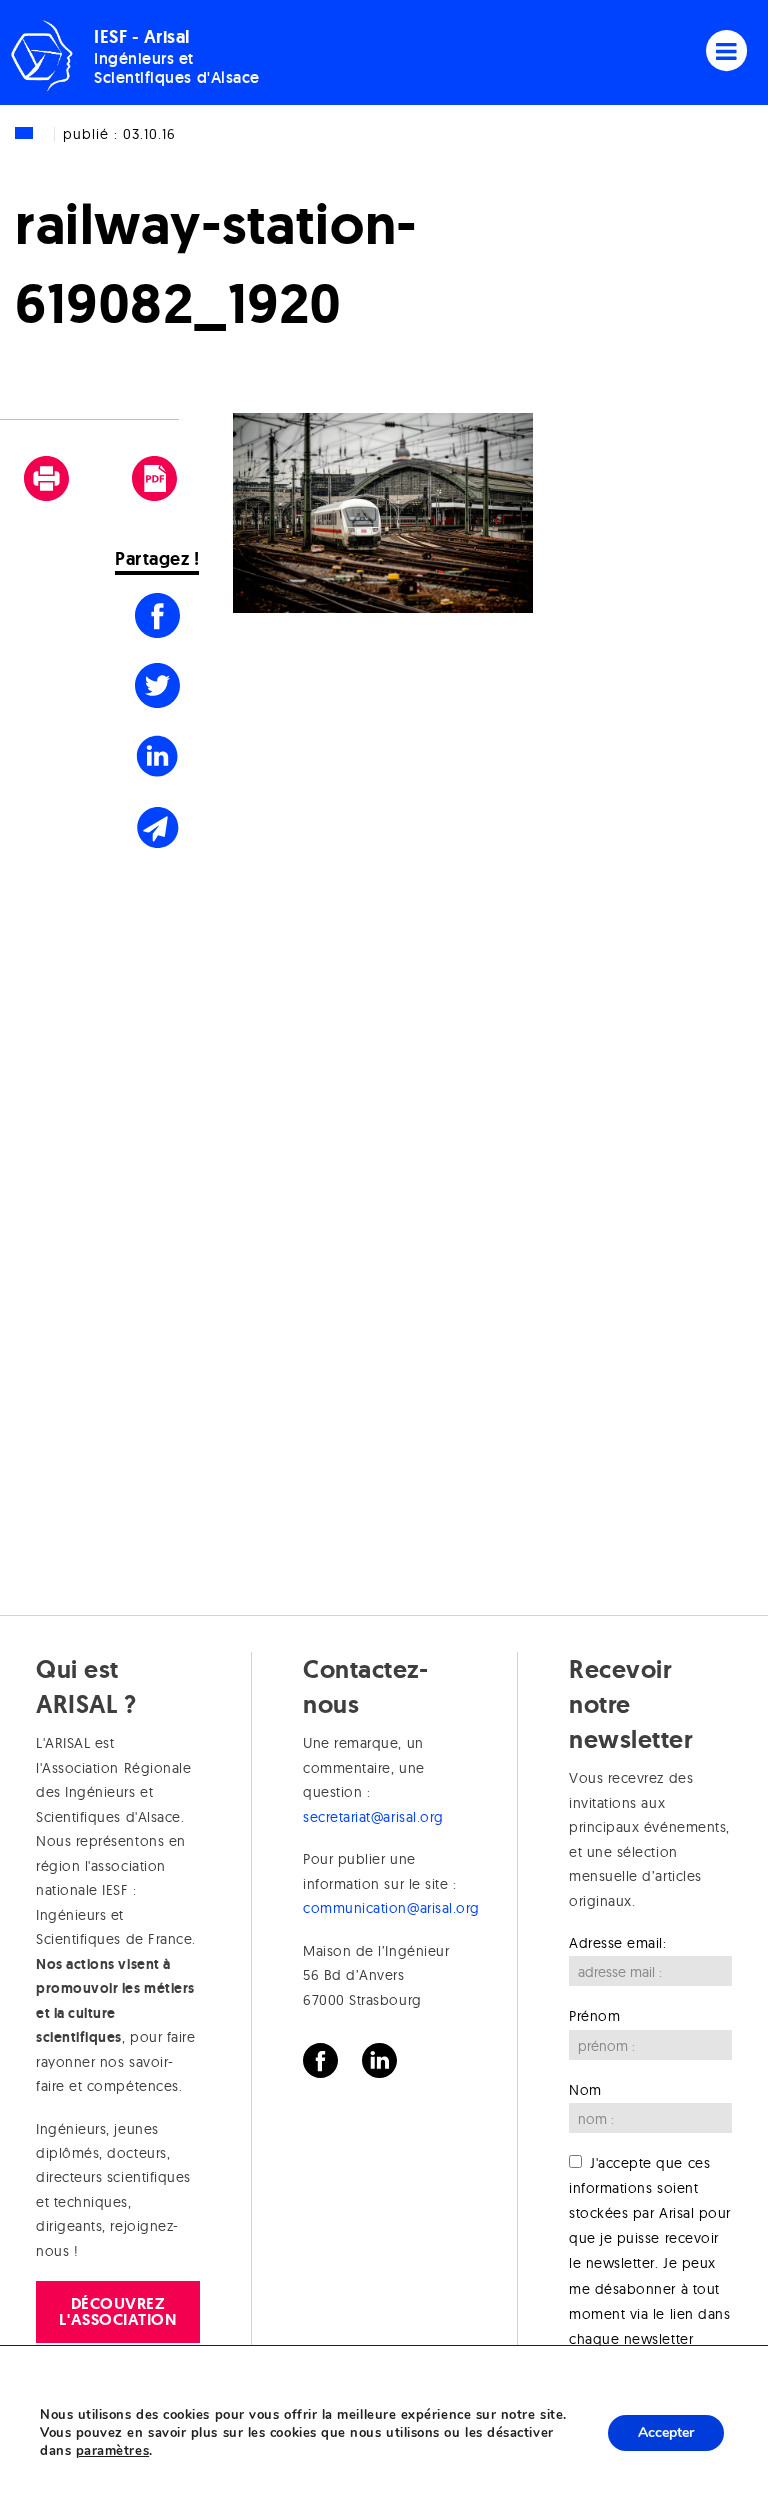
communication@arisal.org (391, 1908)
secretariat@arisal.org (373, 1817)
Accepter (666, 2432)
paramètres (112, 2451)
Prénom (594, 2016)
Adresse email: (618, 1943)
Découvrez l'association (117, 2311)
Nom (585, 2090)
